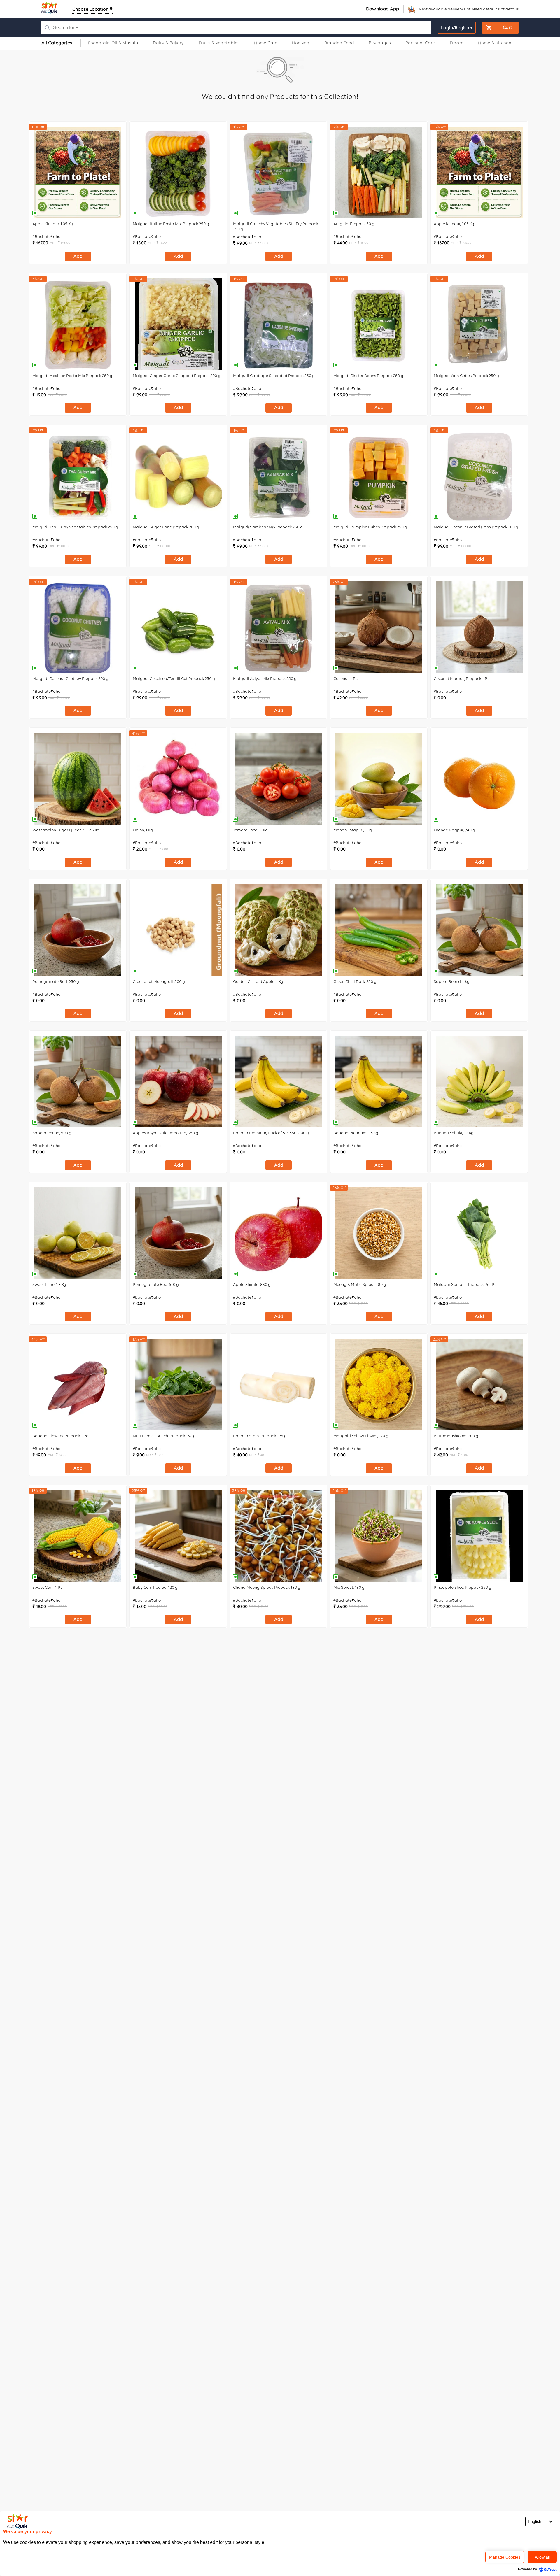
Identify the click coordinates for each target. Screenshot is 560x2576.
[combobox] (226, 28)
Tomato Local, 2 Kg (250, 830)
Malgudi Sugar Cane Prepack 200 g (166, 527)
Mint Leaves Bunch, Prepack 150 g (164, 1436)
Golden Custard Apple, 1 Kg (258, 982)
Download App (383, 9)
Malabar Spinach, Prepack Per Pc (465, 1285)
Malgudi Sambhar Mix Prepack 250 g (268, 527)
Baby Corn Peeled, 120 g (155, 1587)
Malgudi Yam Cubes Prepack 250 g (466, 376)
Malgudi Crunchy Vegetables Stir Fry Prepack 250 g (275, 226)
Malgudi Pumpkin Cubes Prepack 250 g (370, 527)
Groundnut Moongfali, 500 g (159, 982)
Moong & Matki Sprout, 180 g (360, 1285)
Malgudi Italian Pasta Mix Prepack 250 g (171, 224)
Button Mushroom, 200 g (456, 1436)
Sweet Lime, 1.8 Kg (49, 1285)
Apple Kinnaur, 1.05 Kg (53, 224)
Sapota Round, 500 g (52, 1133)
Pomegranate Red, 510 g (156, 1285)
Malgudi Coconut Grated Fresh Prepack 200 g (476, 527)
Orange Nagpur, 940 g (454, 830)
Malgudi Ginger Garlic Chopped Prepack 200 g (177, 376)
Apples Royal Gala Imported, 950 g (166, 1133)
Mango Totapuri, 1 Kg (353, 830)
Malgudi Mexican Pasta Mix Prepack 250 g (72, 376)
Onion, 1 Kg (143, 830)
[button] (500, 28)
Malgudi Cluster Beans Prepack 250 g (368, 376)
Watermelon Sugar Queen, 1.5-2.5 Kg (66, 830)
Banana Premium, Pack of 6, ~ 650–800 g (271, 1133)
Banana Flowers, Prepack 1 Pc (60, 1436)
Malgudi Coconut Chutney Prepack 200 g (70, 679)
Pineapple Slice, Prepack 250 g (463, 1587)
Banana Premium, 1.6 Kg (356, 1133)
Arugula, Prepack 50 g (354, 224)
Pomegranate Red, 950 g (56, 982)
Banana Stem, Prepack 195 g (260, 1436)
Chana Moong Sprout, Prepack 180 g (267, 1587)
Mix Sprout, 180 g (349, 1587)
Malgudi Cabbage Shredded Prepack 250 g (274, 376)
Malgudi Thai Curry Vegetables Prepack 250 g (75, 527)
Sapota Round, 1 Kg (452, 982)
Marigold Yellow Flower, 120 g (361, 1436)
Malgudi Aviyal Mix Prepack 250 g (265, 679)
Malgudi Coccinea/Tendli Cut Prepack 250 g (174, 679)
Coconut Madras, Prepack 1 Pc (462, 679)
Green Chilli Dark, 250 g (355, 982)
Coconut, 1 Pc (345, 679)
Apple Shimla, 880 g (252, 1285)
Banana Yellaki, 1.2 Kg (454, 1133)
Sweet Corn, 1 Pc (47, 1587)
